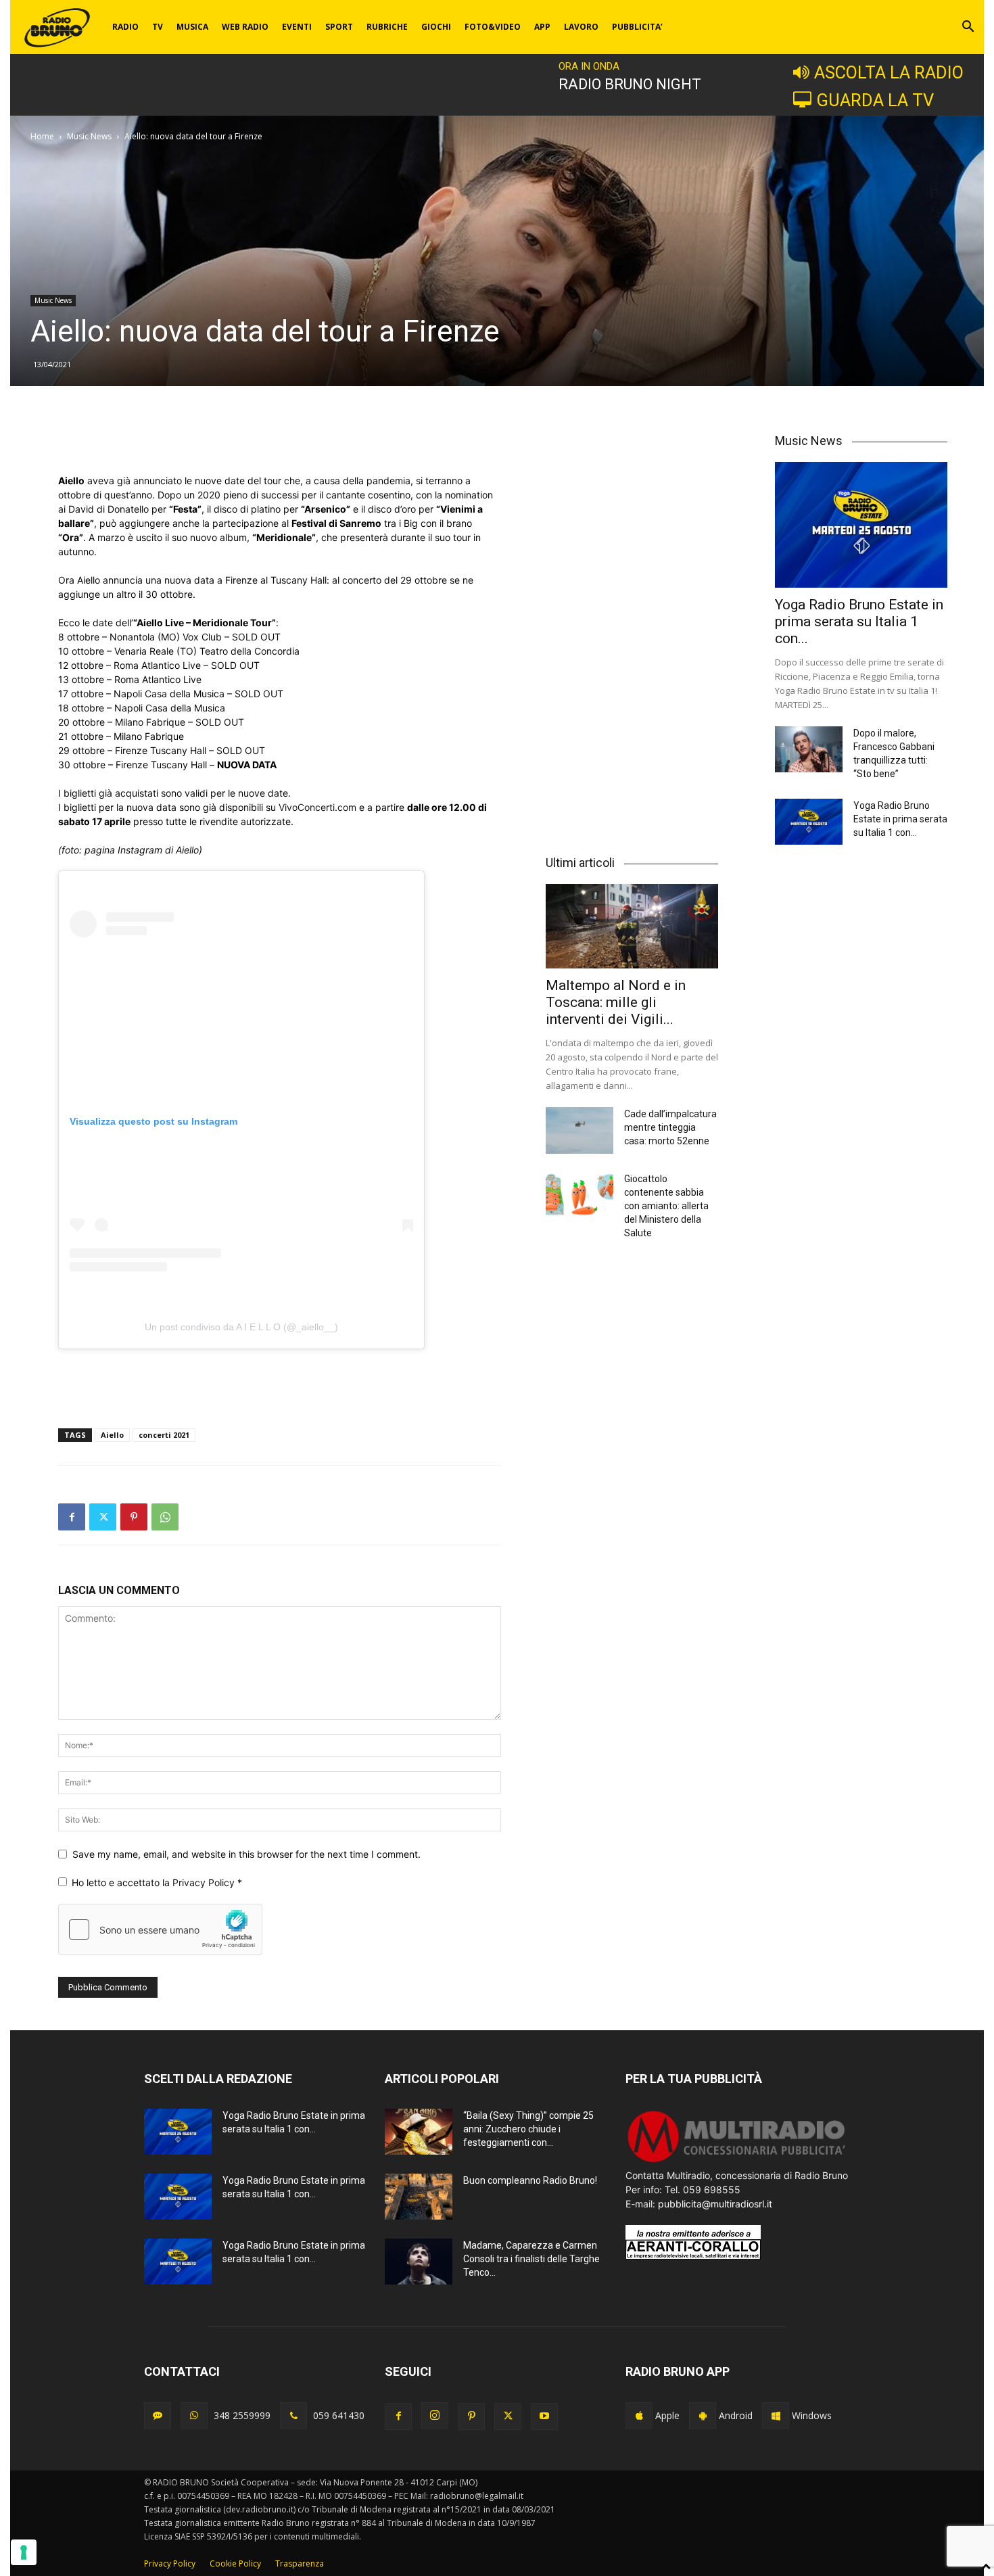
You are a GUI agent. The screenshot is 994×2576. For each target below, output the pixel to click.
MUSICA (192, 27)
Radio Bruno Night (630, 84)
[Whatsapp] (194, 2416)
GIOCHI (436, 27)
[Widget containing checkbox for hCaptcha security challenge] (160, 1929)
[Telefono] (293, 2416)
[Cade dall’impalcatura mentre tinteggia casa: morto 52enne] (579, 1130)
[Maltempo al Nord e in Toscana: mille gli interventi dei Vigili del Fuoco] (632, 926)
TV (158, 27)
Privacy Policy (205, 1882)
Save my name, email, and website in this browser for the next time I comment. (246, 1854)
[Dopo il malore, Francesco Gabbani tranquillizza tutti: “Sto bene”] (809, 750)
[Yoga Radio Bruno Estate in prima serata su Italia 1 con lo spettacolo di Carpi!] (861, 524)
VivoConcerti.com (317, 807)
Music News (89, 136)
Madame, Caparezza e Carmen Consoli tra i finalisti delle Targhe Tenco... (531, 2259)
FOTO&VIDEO (493, 27)
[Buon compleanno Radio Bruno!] (419, 2197)
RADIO (125, 27)
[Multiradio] (737, 2161)
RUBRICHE (387, 27)
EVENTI (297, 27)
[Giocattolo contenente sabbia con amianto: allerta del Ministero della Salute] (579, 1195)
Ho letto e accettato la (157, 1882)
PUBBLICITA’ (637, 27)
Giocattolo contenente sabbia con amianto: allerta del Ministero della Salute (666, 1206)
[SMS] (158, 2416)
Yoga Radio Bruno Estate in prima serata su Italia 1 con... (859, 622)
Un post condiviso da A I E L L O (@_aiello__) (241, 1327)
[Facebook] (72, 1517)
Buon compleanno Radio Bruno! (530, 2180)
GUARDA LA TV (875, 100)
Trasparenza (300, 2563)
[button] (968, 28)
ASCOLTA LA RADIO (889, 72)
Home (42, 136)
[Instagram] (435, 2416)
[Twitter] (103, 1517)
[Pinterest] (134, 1517)
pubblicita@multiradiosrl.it (715, 2204)
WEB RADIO (245, 27)
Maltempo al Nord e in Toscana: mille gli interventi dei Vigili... (616, 1002)
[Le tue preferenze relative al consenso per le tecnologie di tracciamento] (24, 2552)
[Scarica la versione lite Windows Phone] (776, 2416)
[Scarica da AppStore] (639, 2416)
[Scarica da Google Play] (703, 2416)
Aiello (112, 1435)
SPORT (339, 27)
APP (542, 27)
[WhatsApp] (165, 1517)
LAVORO (581, 27)
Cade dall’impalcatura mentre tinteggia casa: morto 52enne (670, 1127)
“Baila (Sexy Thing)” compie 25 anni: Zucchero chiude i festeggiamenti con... (528, 2129)
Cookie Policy (235, 2563)
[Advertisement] (279, 439)
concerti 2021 (164, 1435)
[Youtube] (544, 2416)
